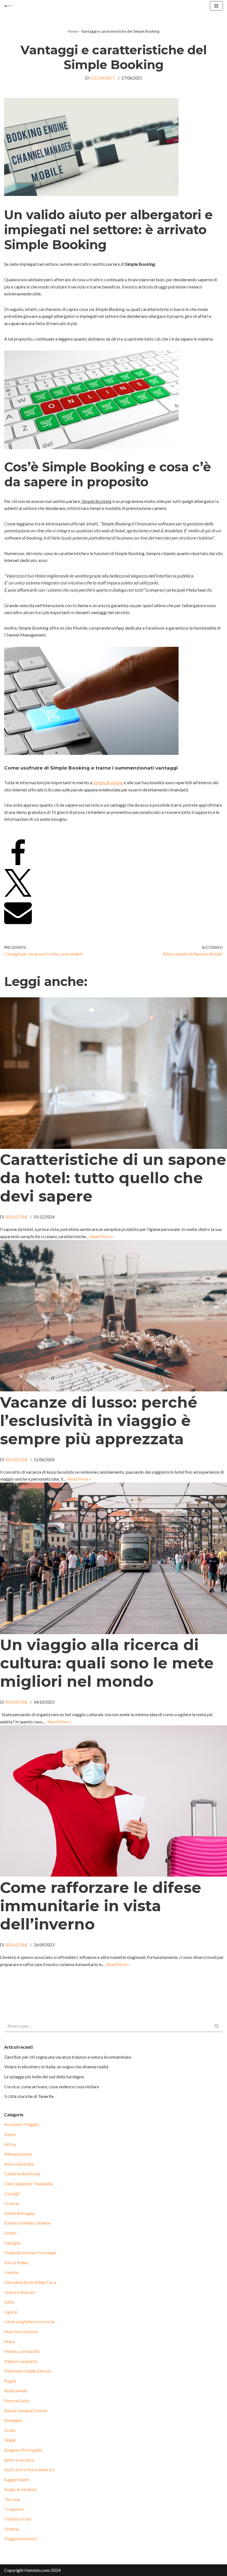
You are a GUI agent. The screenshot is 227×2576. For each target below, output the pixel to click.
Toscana (12, 2499)
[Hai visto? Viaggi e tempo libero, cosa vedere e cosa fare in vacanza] (10, 6)
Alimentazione (18, 2154)
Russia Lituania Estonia (26, 2410)
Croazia (12, 2203)
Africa (10, 2144)
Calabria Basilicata (22, 2173)
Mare (9, 2341)
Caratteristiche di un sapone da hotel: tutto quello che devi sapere (113, 1178)
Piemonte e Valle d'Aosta (28, 2371)
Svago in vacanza (20, 2489)
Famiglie (12, 2243)
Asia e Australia (19, 2164)
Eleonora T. (103, 78)
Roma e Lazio (17, 2400)
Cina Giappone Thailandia (29, 2183)
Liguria (11, 2312)
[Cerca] (217, 2026)
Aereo (10, 2134)
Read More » (102, 1236)
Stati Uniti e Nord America (29, 2469)
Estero (10, 2233)
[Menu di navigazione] (216, 6)
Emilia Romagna (19, 2213)
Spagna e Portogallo (23, 2450)
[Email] (18, 924)
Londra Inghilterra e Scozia (29, 2321)
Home (73, 31)
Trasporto (14, 2509)
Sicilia (10, 2430)
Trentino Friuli (18, 2519)
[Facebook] (18, 865)
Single (10, 2440)
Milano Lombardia (22, 2351)
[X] (18, 895)
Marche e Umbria (21, 2331)
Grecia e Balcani (20, 2292)
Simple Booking (108, 782)
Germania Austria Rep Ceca (30, 2282)
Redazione (17, 1217)
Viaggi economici (21, 2538)
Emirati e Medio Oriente (27, 2223)
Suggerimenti (17, 2479)
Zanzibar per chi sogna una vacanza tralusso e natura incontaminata (68, 2057)
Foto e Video (16, 2262)
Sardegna (13, 2420)
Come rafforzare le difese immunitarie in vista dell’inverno (101, 1906)
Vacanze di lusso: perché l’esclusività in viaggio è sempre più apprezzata (99, 1421)
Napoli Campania (21, 2361)
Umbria (11, 2529)
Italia (9, 2302)
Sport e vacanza (19, 2460)
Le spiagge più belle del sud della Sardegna (44, 2077)
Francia (11, 2272)
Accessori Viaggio (21, 2124)
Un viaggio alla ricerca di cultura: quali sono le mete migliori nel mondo (107, 1663)
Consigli (12, 2193)
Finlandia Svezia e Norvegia (30, 2252)
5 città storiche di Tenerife (29, 2096)
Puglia (10, 2381)
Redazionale (16, 2390)
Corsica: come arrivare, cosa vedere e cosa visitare (52, 2086)
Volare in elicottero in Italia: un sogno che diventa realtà (56, 2067)
